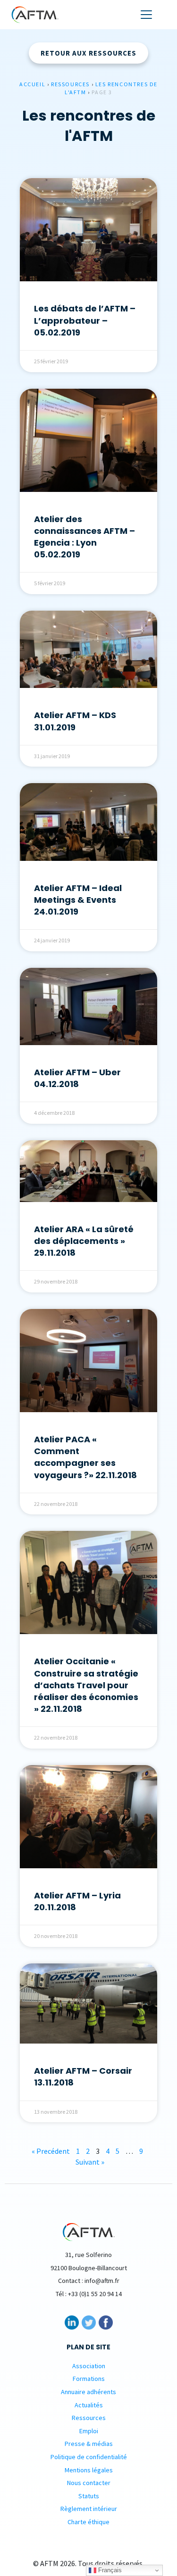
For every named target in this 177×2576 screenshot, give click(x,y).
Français (109, 2570)
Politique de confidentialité (89, 2457)
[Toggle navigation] (146, 15)
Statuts (89, 2496)
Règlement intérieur (89, 2509)
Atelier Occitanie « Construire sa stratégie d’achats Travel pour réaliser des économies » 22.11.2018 (86, 1685)
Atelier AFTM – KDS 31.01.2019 (75, 721)
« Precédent (51, 2151)
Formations (89, 2379)
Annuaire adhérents (88, 2392)
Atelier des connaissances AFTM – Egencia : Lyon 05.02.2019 (84, 537)
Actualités (89, 2405)
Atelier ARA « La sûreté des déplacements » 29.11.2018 (84, 1241)
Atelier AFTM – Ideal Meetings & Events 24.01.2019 (78, 900)
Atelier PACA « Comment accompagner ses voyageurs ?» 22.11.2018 (85, 1457)
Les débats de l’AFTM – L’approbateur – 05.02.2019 (85, 320)
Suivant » (90, 2162)
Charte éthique (88, 2522)
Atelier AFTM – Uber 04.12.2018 (77, 1078)
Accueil (32, 84)
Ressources (70, 84)
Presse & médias (89, 2444)
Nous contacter (89, 2483)
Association (89, 2366)
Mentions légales (89, 2470)
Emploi (89, 2431)
